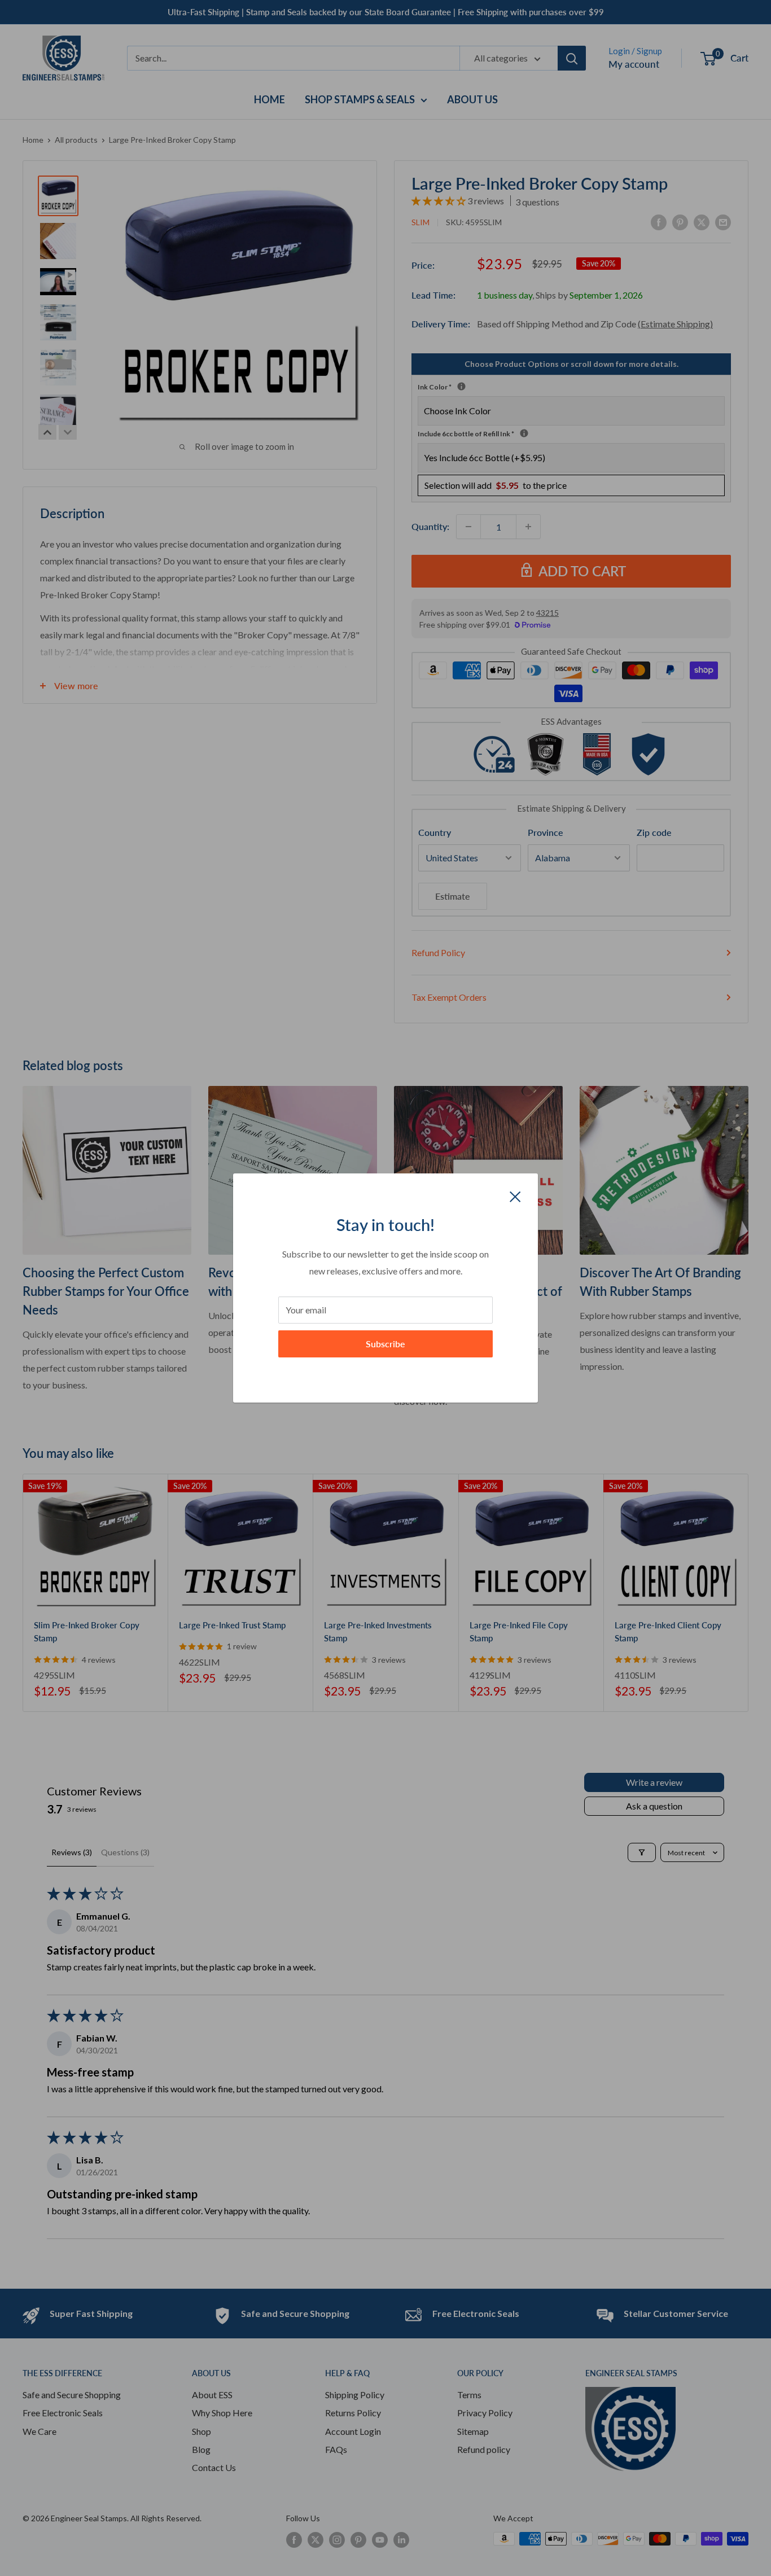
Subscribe (385, 1344)
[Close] (515, 1195)
